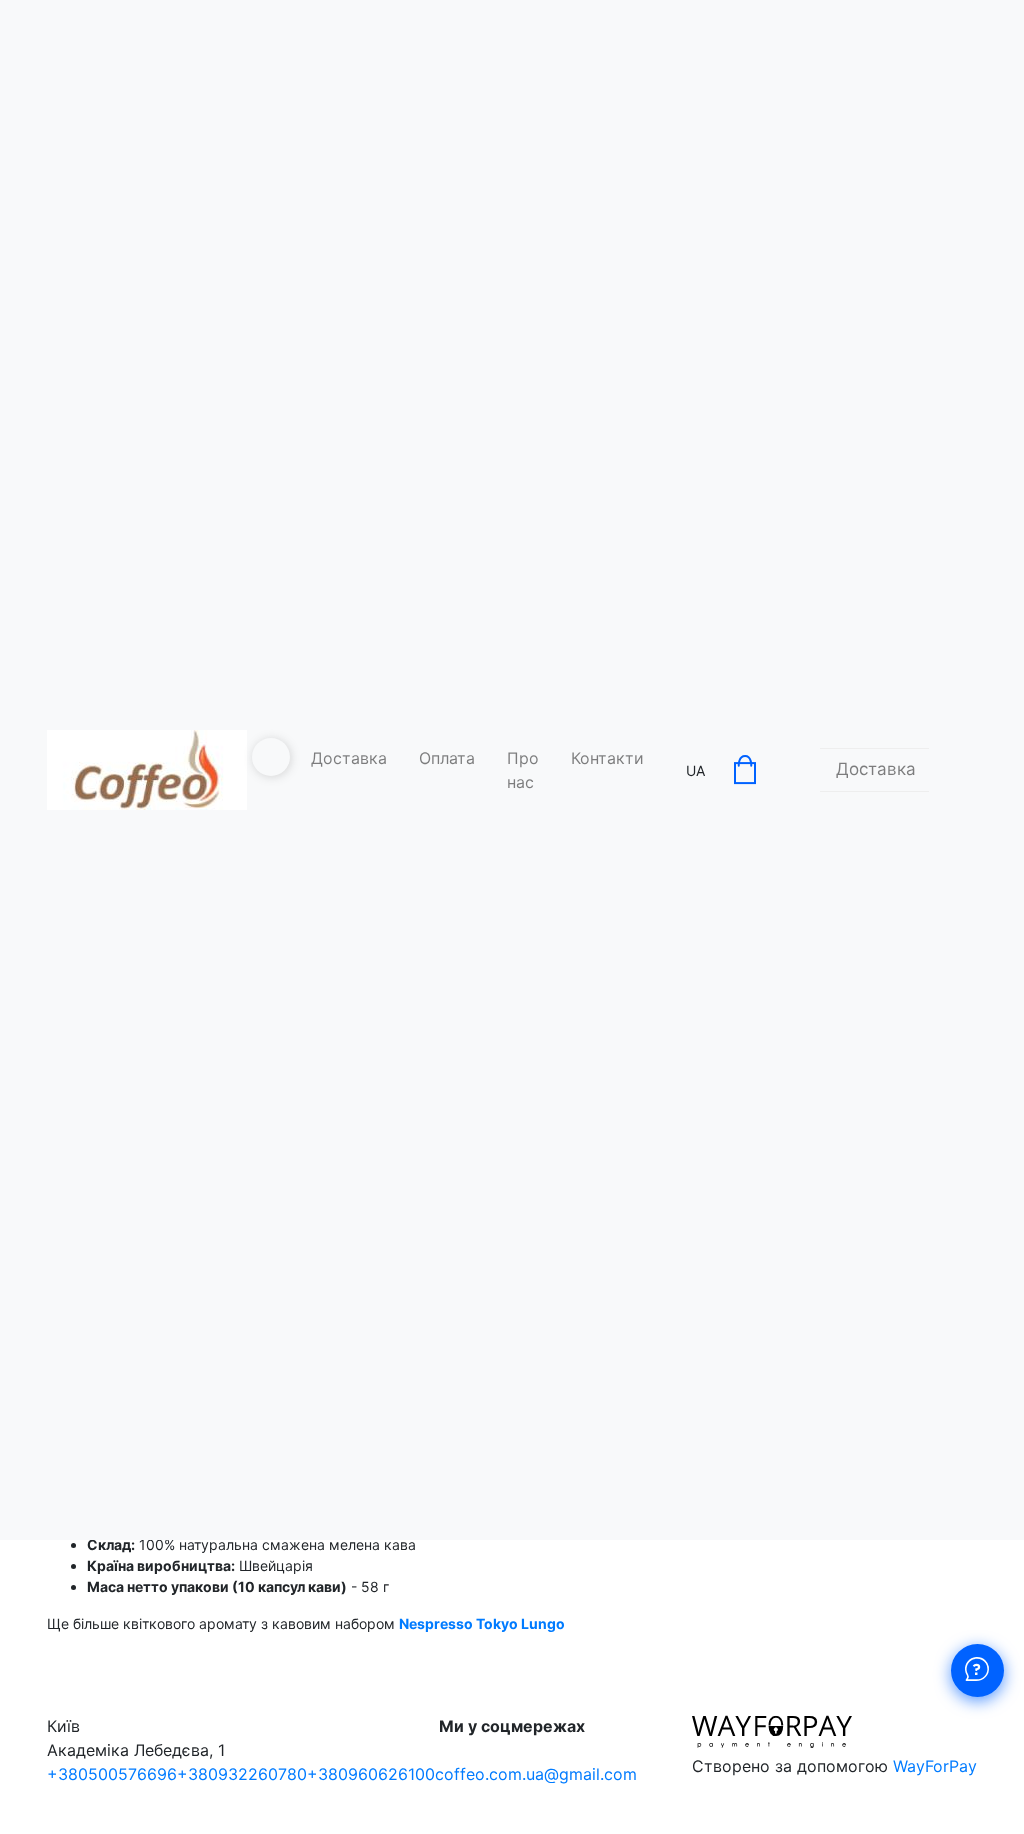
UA (695, 770)
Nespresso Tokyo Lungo (482, 1623)
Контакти (607, 758)
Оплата (447, 758)
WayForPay (935, 1766)
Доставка (349, 758)
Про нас (523, 770)
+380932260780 (242, 1774)
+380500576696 (112, 1774)
